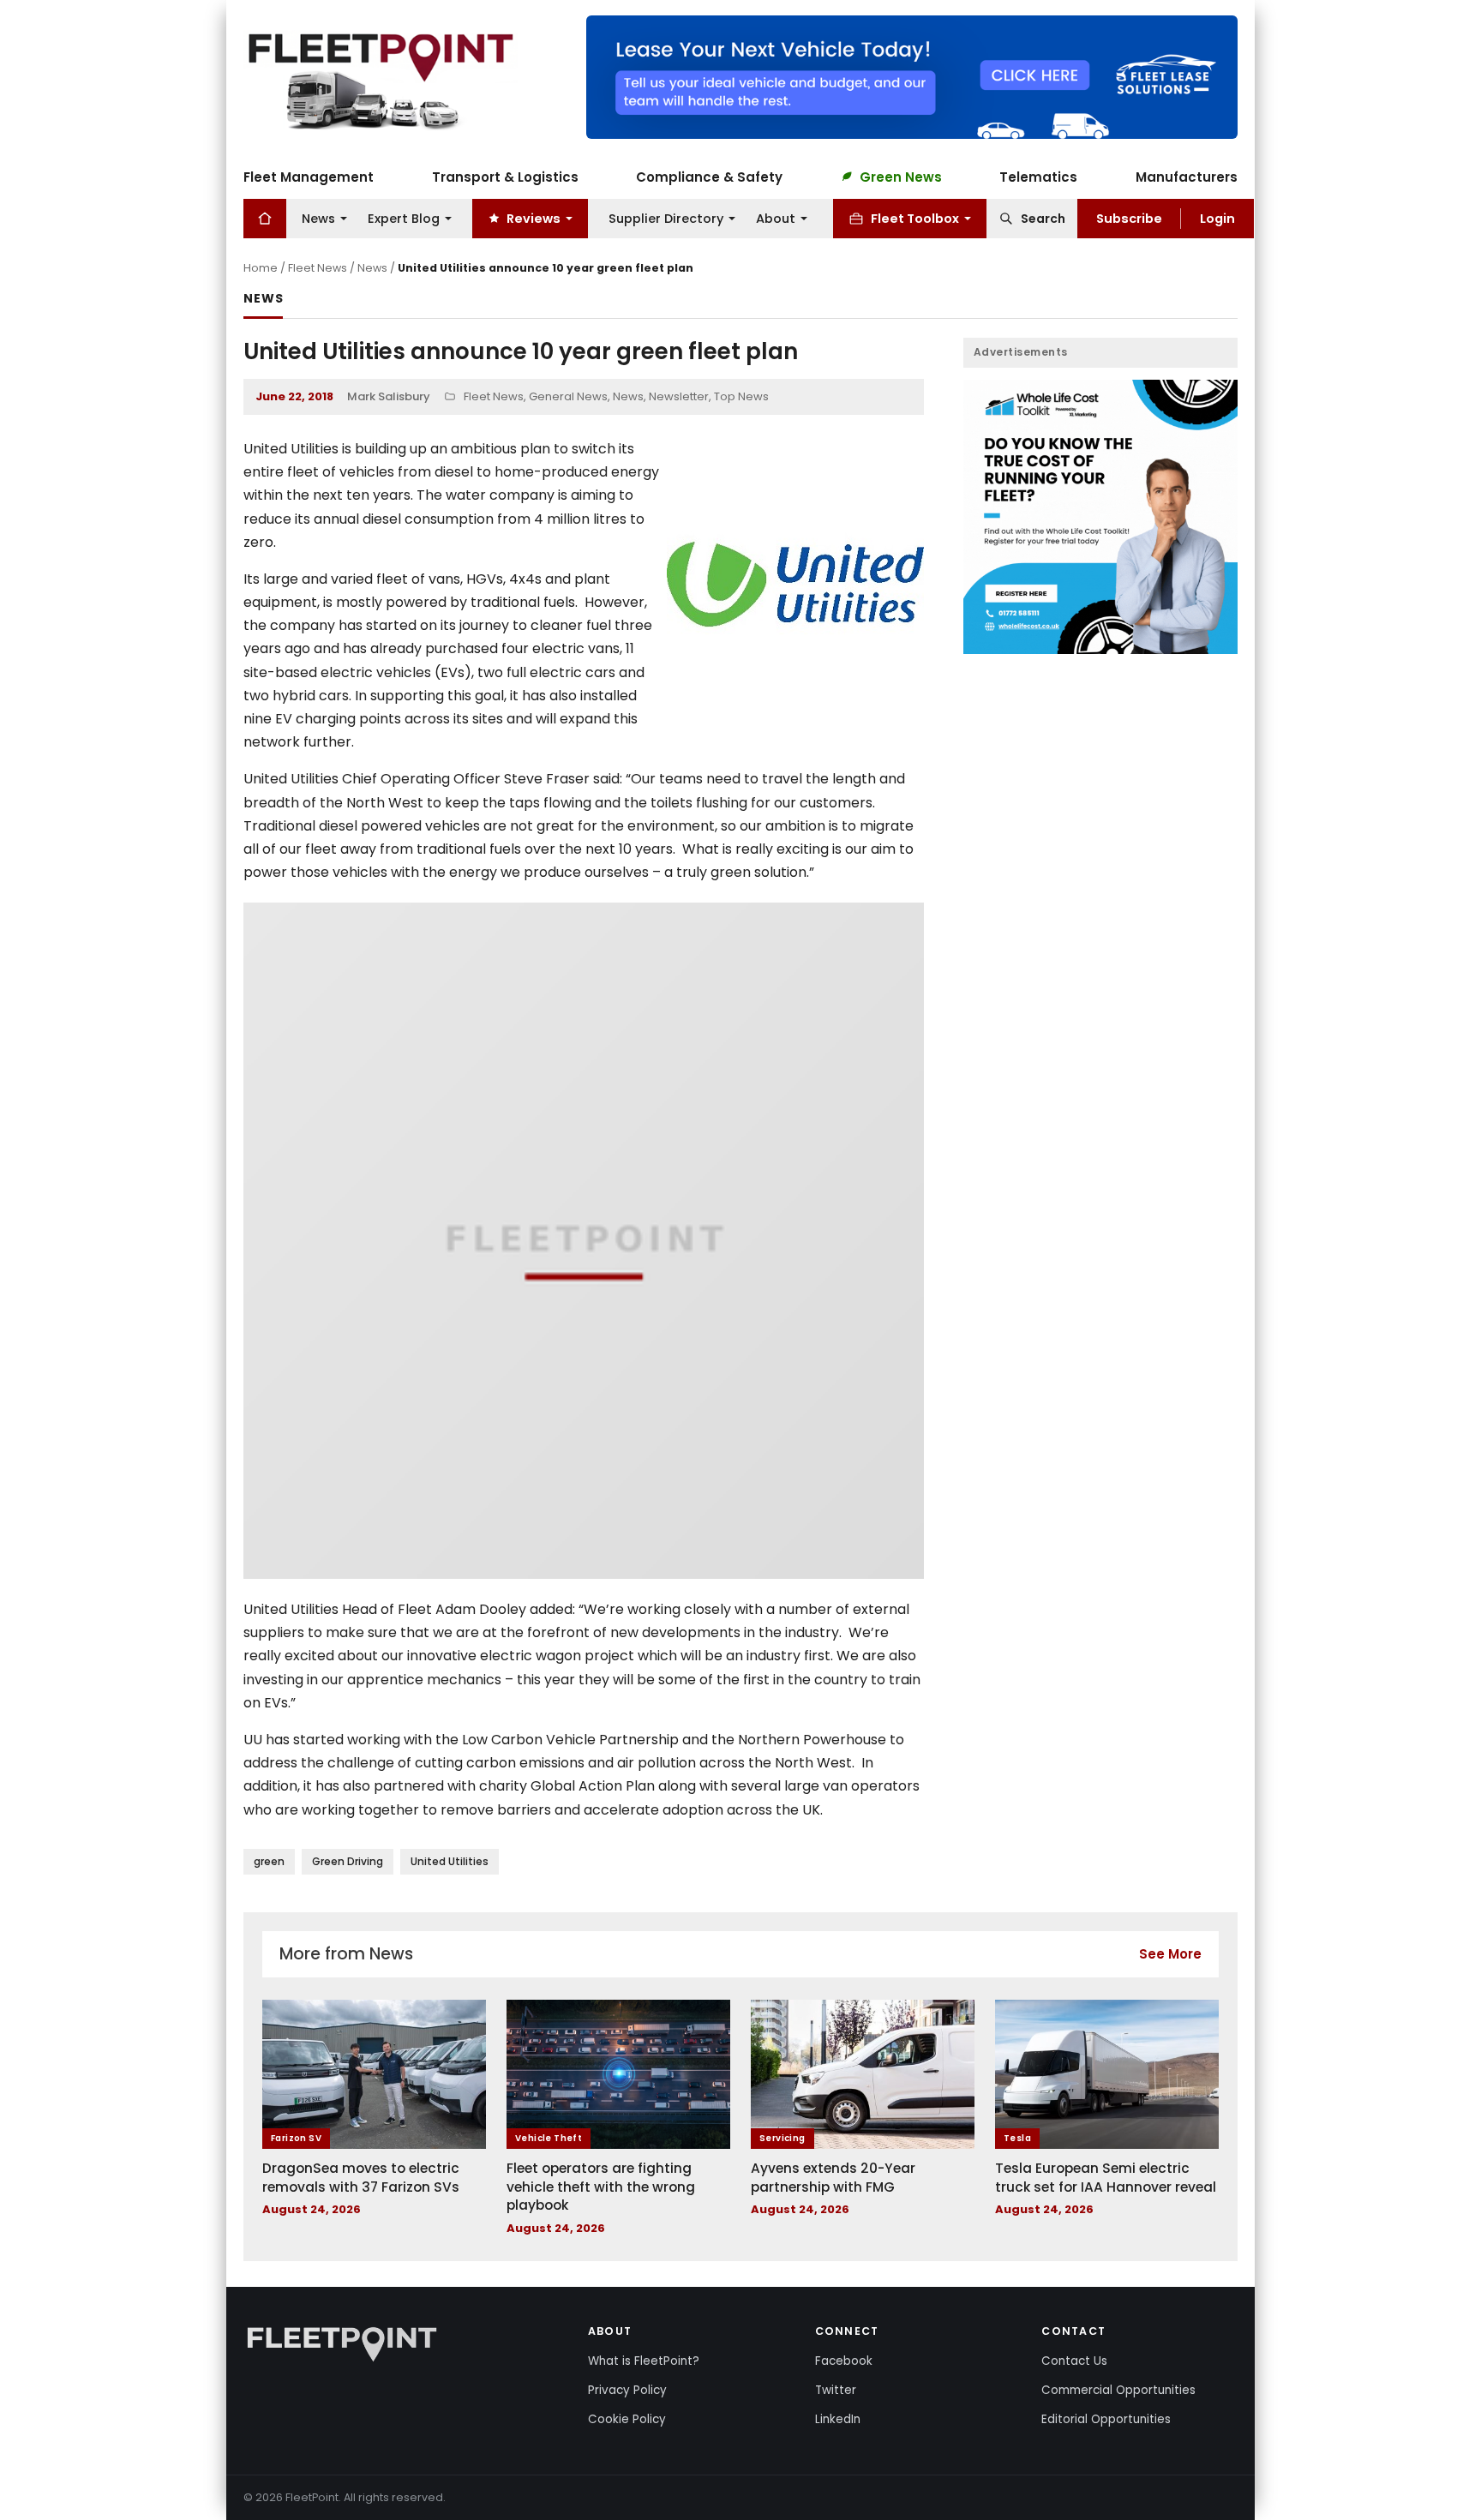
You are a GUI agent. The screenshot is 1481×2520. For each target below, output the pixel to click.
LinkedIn (838, 2419)
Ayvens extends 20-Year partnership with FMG (833, 2178)
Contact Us (1074, 2361)
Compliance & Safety (709, 176)
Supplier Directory (666, 218)
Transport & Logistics (505, 176)
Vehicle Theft (549, 2138)
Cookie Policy (627, 2419)
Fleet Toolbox (915, 218)
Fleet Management (309, 176)
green (269, 1861)
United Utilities (450, 1861)
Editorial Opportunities (1106, 2419)
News (318, 218)
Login (1217, 218)
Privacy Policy (627, 2390)
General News (568, 396)
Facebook (844, 2361)
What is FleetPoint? (644, 2361)
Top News (741, 396)
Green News (901, 176)
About (776, 218)
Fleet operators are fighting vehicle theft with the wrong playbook (601, 2187)
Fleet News (318, 268)
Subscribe (1129, 218)
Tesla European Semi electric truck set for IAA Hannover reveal (1106, 2178)
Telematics (1038, 176)
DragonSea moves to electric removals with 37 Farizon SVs (361, 2178)
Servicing (782, 2138)
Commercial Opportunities (1118, 2390)
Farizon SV (296, 2138)
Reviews (534, 218)
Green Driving (348, 1861)
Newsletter (679, 396)
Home (261, 268)
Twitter (836, 2390)
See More (1170, 1954)
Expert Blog (404, 218)
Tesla (1017, 2138)
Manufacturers (1187, 176)
